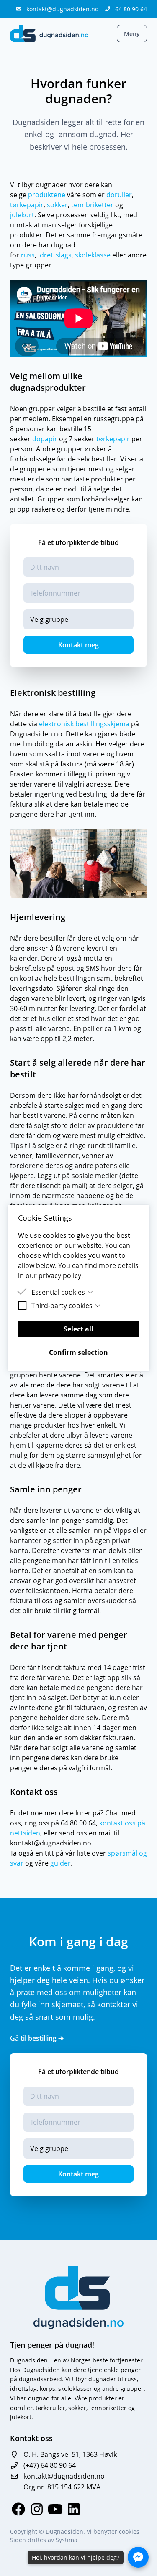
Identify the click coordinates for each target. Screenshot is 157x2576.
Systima (67, 2540)
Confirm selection (78, 1352)
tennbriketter (92, 205)
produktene (47, 195)
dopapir (45, 439)
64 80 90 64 (131, 9)
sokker (57, 205)
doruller (119, 195)
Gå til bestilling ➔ (37, 2038)
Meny (132, 34)
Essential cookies (58, 1292)
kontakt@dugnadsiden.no (63, 9)
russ (28, 255)
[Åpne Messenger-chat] (138, 2557)
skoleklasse (93, 255)
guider (60, 1863)
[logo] (49, 34)
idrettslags (55, 255)
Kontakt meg (78, 645)
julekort (22, 215)
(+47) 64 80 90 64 (50, 2465)
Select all (78, 1329)
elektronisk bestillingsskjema (84, 724)
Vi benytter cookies (114, 2531)
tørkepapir (27, 205)
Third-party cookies (62, 1306)
